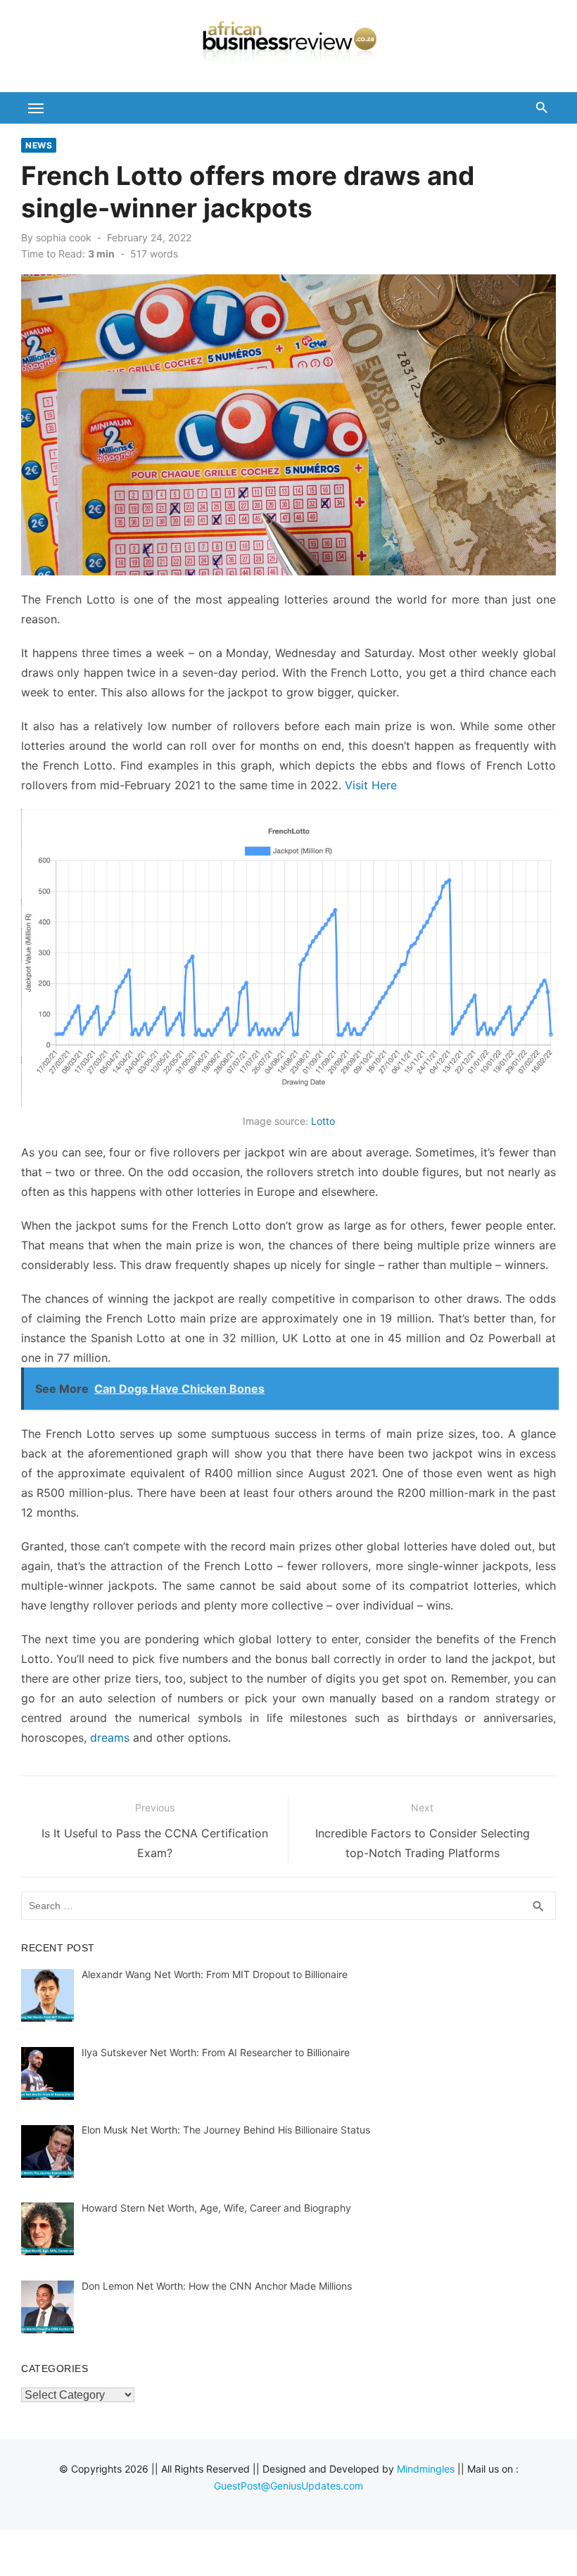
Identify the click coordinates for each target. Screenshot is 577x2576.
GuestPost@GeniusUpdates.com (288, 2486)
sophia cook (64, 237)
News (39, 145)
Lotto (323, 1121)
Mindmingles (426, 2469)
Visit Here (371, 785)
